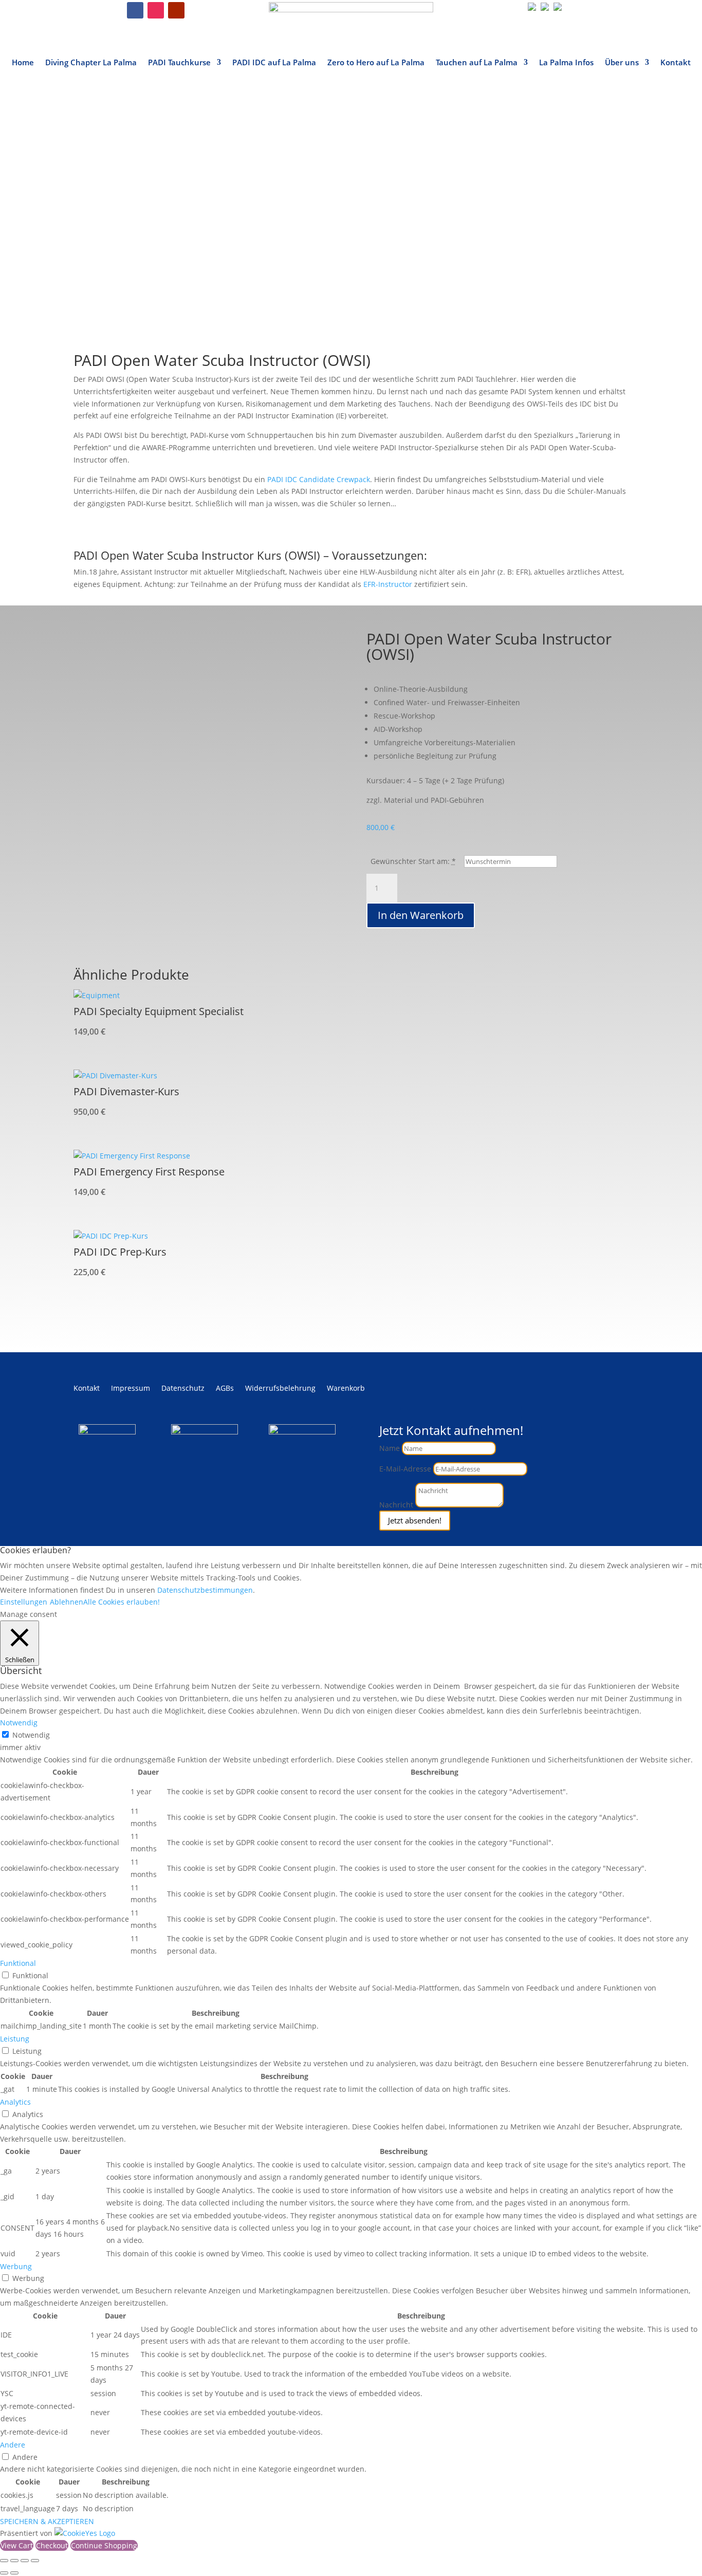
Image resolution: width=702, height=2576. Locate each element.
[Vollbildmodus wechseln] (14, 2561)
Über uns (622, 63)
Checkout (52, 2545)
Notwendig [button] (19, 1723)
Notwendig (31, 1735)
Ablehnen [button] (67, 1602)
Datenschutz (183, 1389)
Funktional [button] (18, 1963)
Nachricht (396, 1505)
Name (390, 1448)
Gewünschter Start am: (410, 861)
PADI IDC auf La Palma (274, 63)
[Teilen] (25, 2561)
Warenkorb (346, 1389)
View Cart (17, 2545)
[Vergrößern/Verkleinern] (4, 2561)
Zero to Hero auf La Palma (376, 63)
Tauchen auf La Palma (477, 63)
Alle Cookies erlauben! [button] (122, 1602)
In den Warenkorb (421, 915)
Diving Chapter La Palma (91, 63)
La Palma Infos (566, 63)
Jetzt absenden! (415, 1520)
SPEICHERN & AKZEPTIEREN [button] (47, 2521)
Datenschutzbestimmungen (205, 1590)
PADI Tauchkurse (179, 63)
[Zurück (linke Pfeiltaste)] (4, 2573)
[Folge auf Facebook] (135, 10)
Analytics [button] (15, 2102)
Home (23, 63)
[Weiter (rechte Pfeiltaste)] (14, 2573)
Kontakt (676, 63)
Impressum (131, 1389)
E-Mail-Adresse (405, 1469)
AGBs (225, 1389)
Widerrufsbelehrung (280, 1389)
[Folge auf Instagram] (156, 10)
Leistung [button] (15, 2039)
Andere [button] (13, 2445)
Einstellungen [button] (24, 1602)
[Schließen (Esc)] (35, 2561)
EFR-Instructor (388, 584)
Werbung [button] (16, 2266)
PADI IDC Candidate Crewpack (319, 479)
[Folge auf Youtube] (176, 10)
